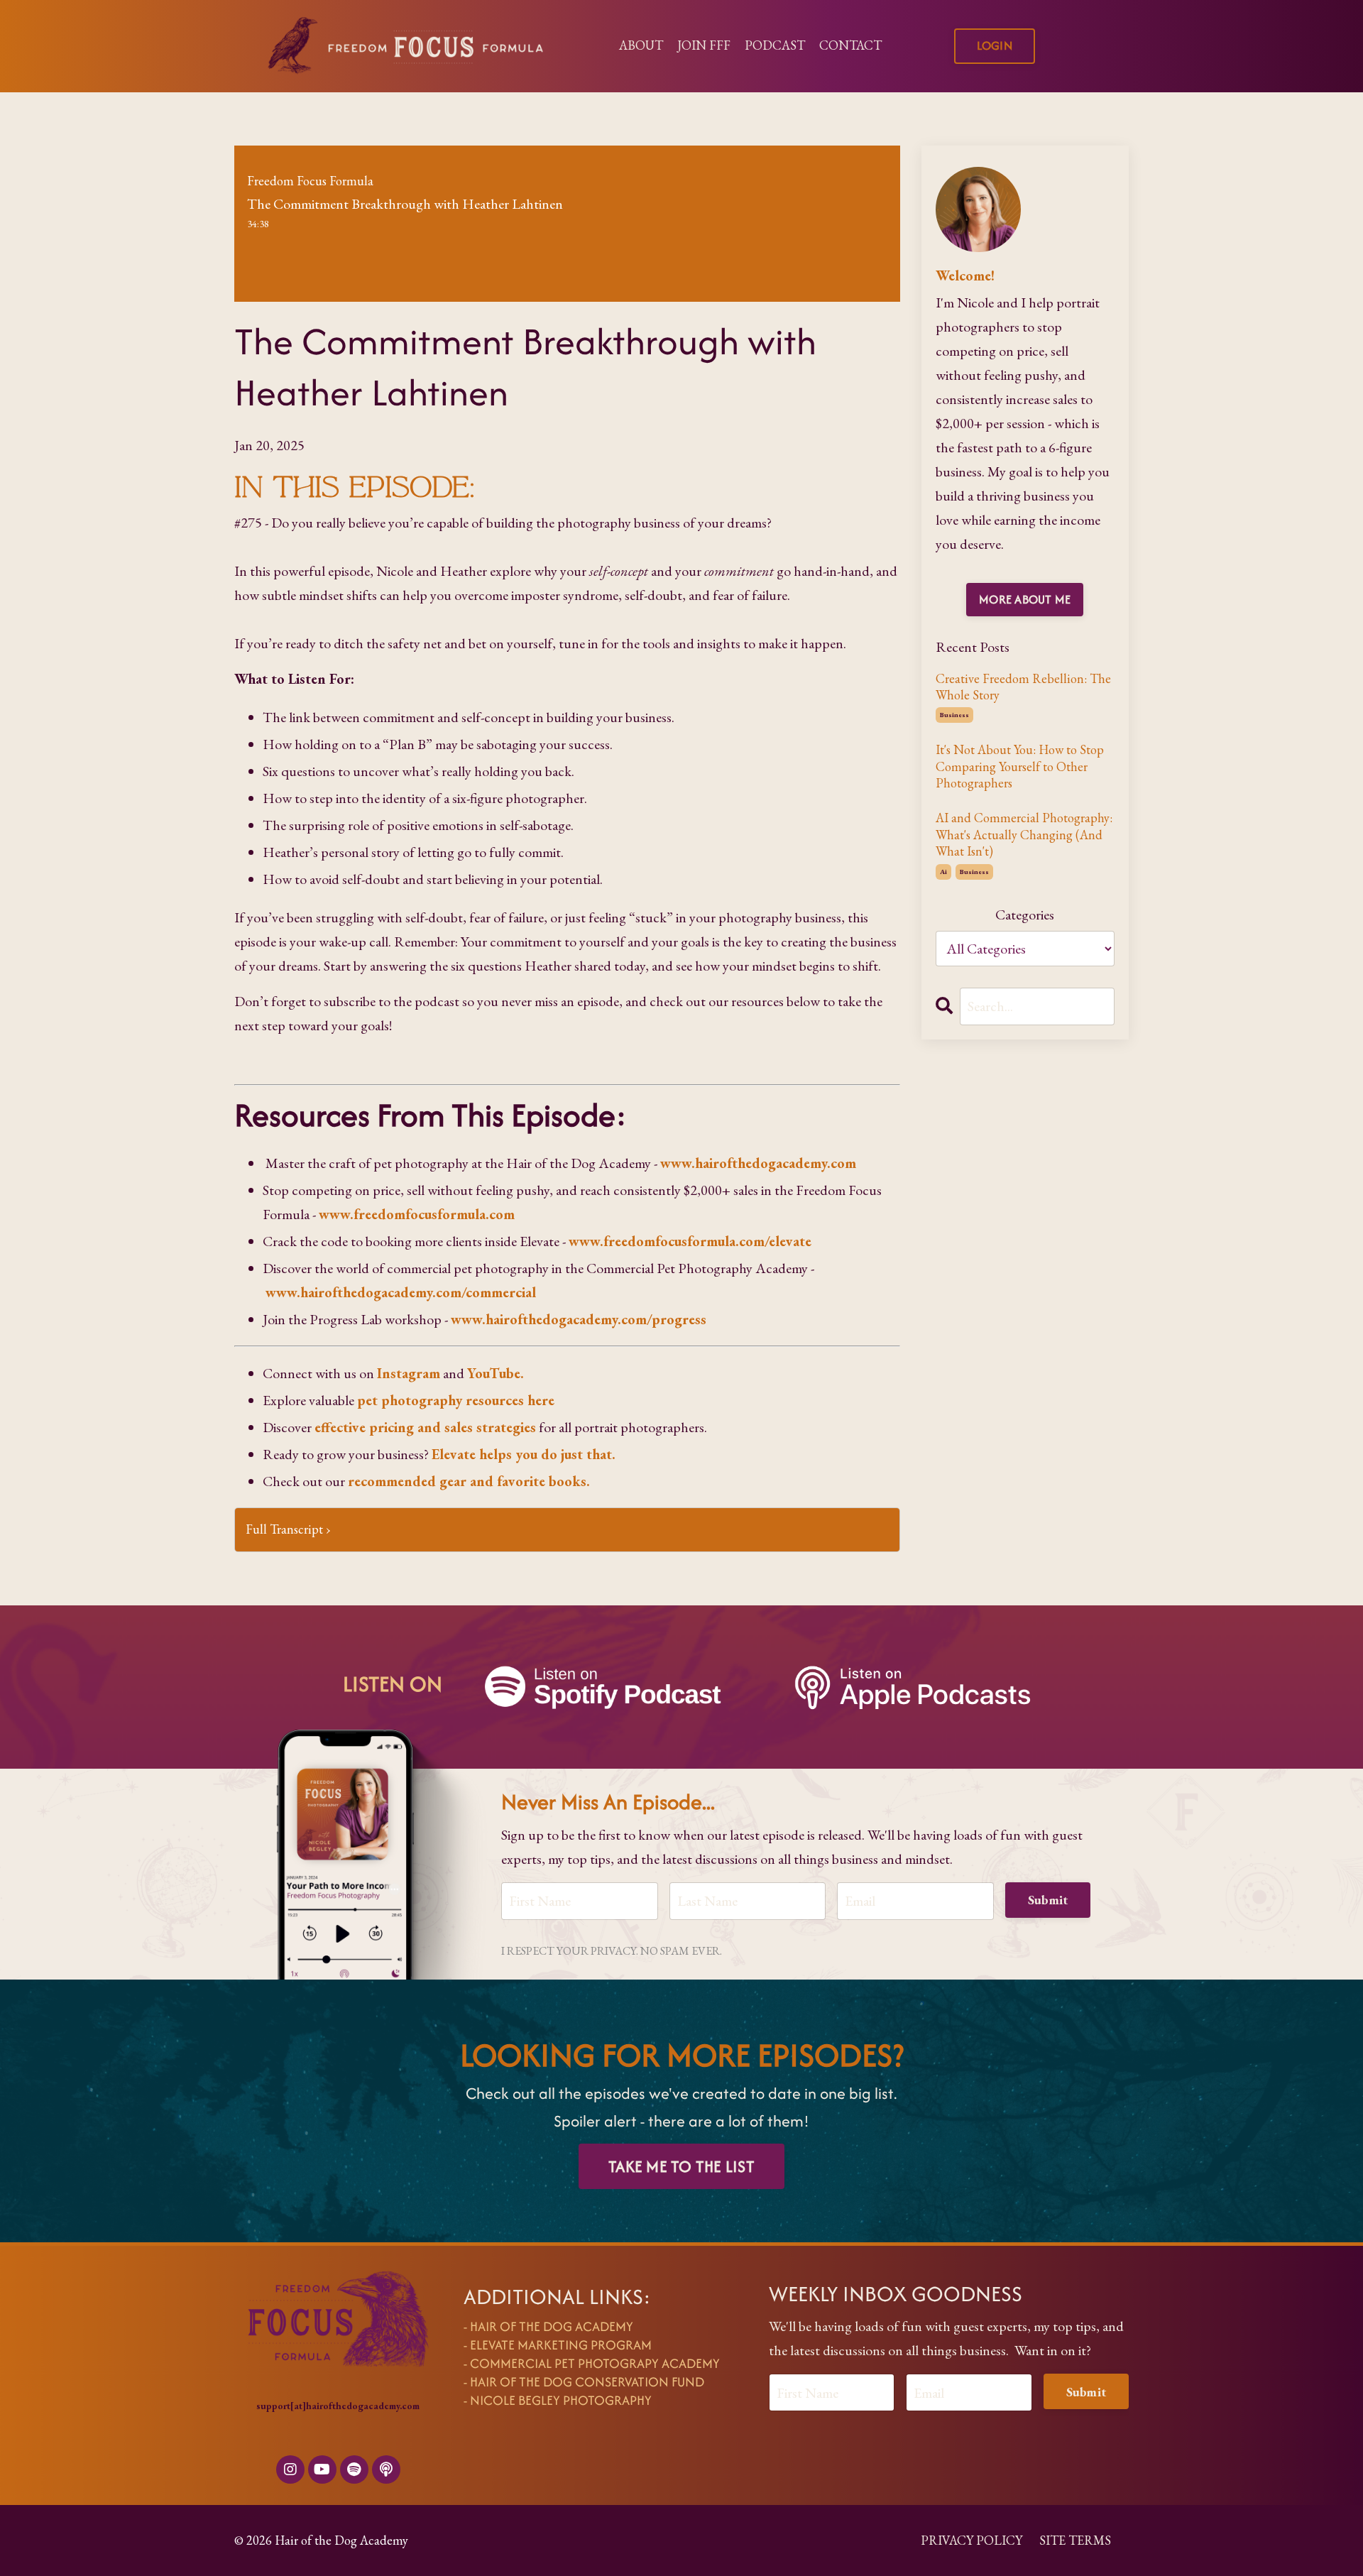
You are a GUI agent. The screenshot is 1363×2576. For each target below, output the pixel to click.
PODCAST (775, 45)
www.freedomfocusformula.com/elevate (690, 1241)
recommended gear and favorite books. (469, 1481)
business (954, 715)
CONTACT (850, 45)
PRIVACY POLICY (971, 2540)
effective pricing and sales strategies (425, 1427)
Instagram (409, 1373)
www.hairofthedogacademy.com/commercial (401, 1292)
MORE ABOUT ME (1025, 599)
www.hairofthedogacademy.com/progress (579, 1319)
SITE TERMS (1075, 2540)
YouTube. (496, 1373)
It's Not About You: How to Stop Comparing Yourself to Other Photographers (1020, 766)
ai (943, 872)
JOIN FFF (704, 45)
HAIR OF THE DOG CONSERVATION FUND (587, 2382)
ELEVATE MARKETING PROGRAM (561, 2345)
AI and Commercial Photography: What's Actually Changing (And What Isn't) (1024, 834)
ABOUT (641, 45)
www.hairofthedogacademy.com (758, 1163)
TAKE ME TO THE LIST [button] (681, 2166)
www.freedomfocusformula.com (417, 1214)
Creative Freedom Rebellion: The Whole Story (1023, 687)
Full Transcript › (288, 1529)
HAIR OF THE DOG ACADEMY (552, 2326)
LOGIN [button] (995, 45)
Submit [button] (1048, 1900)
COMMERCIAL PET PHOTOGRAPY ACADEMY (595, 2363)
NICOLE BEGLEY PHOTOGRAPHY (561, 2400)
